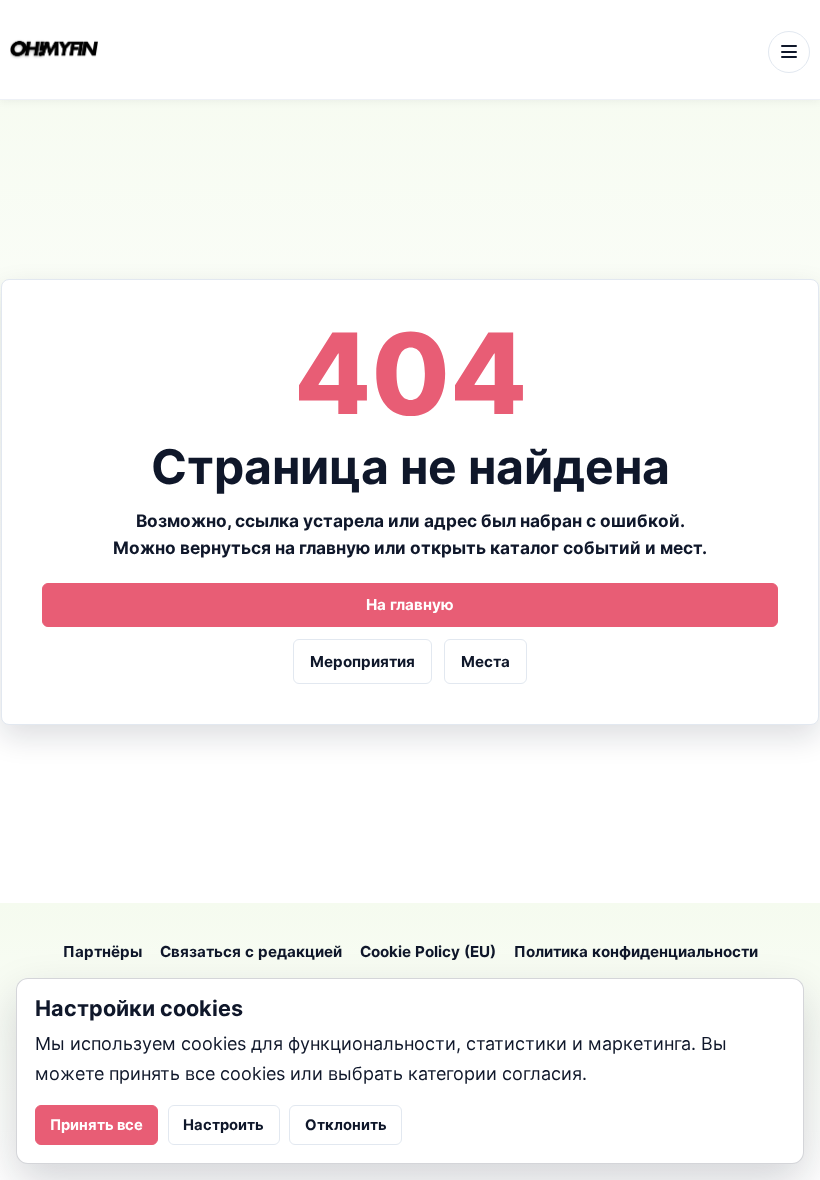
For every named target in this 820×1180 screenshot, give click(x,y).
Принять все (96, 1125)
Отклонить (346, 1125)
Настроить (223, 1125)
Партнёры (102, 951)
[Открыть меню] (789, 52)
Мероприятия (362, 661)
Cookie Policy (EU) (428, 951)
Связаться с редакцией (251, 951)
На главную (410, 604)
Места (485, 661)
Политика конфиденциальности (636, 951)
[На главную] (383, 50)
